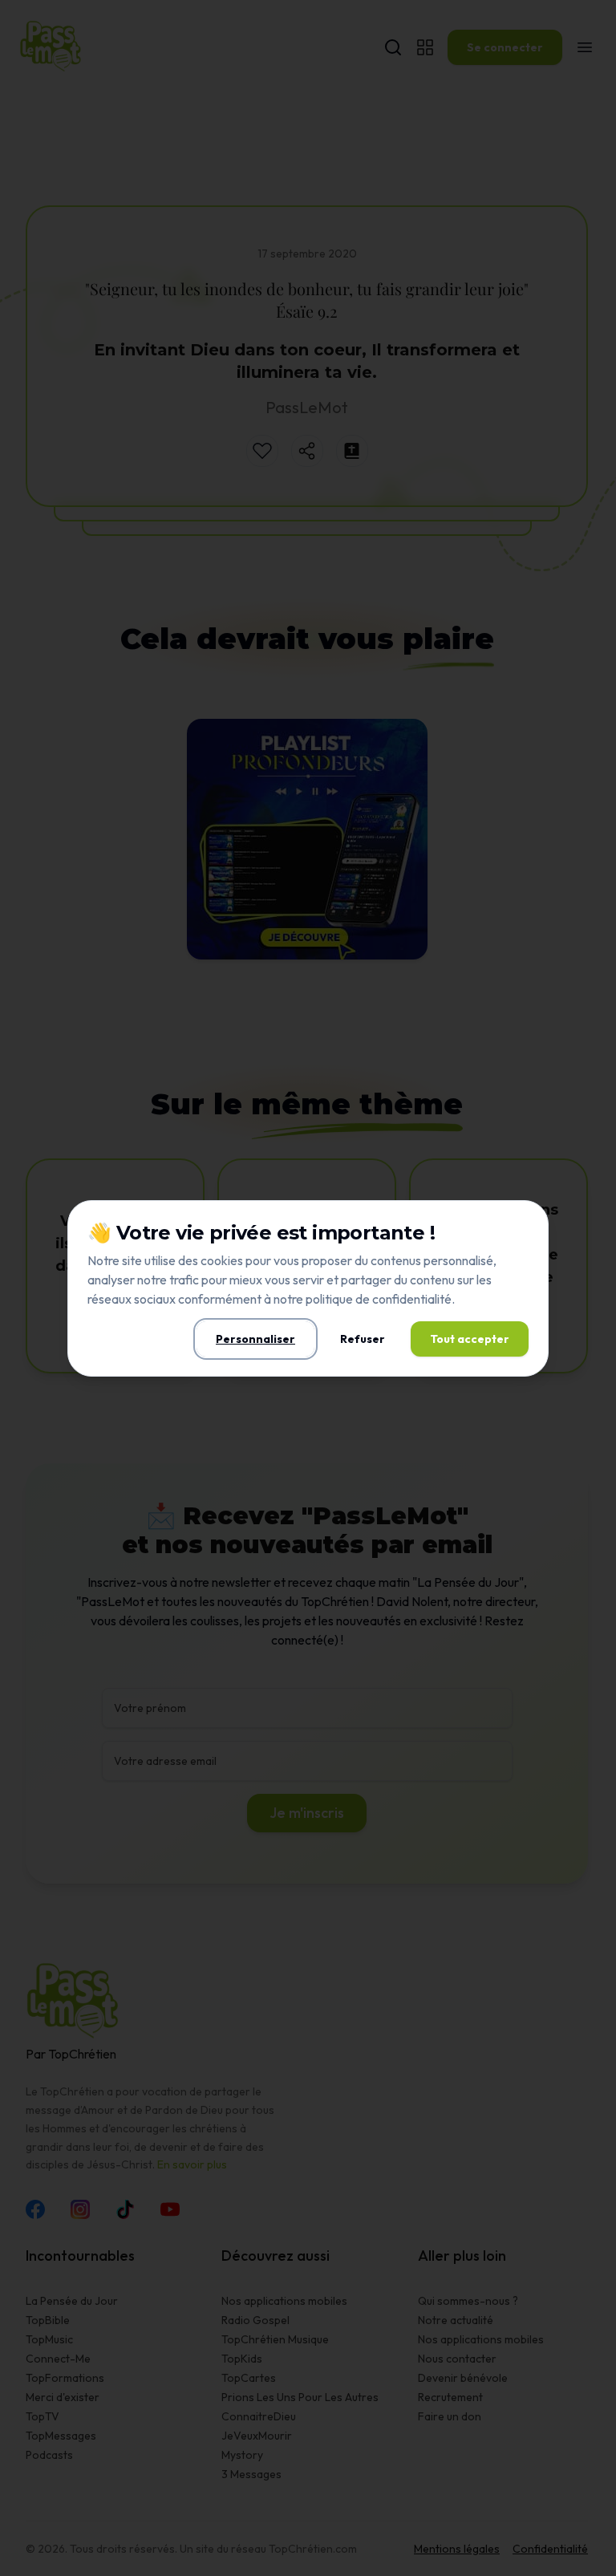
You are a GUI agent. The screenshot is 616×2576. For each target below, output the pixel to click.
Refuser (363, 1339)
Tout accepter (470, 1339)
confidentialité (412, 1299)
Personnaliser (255, 1339)
